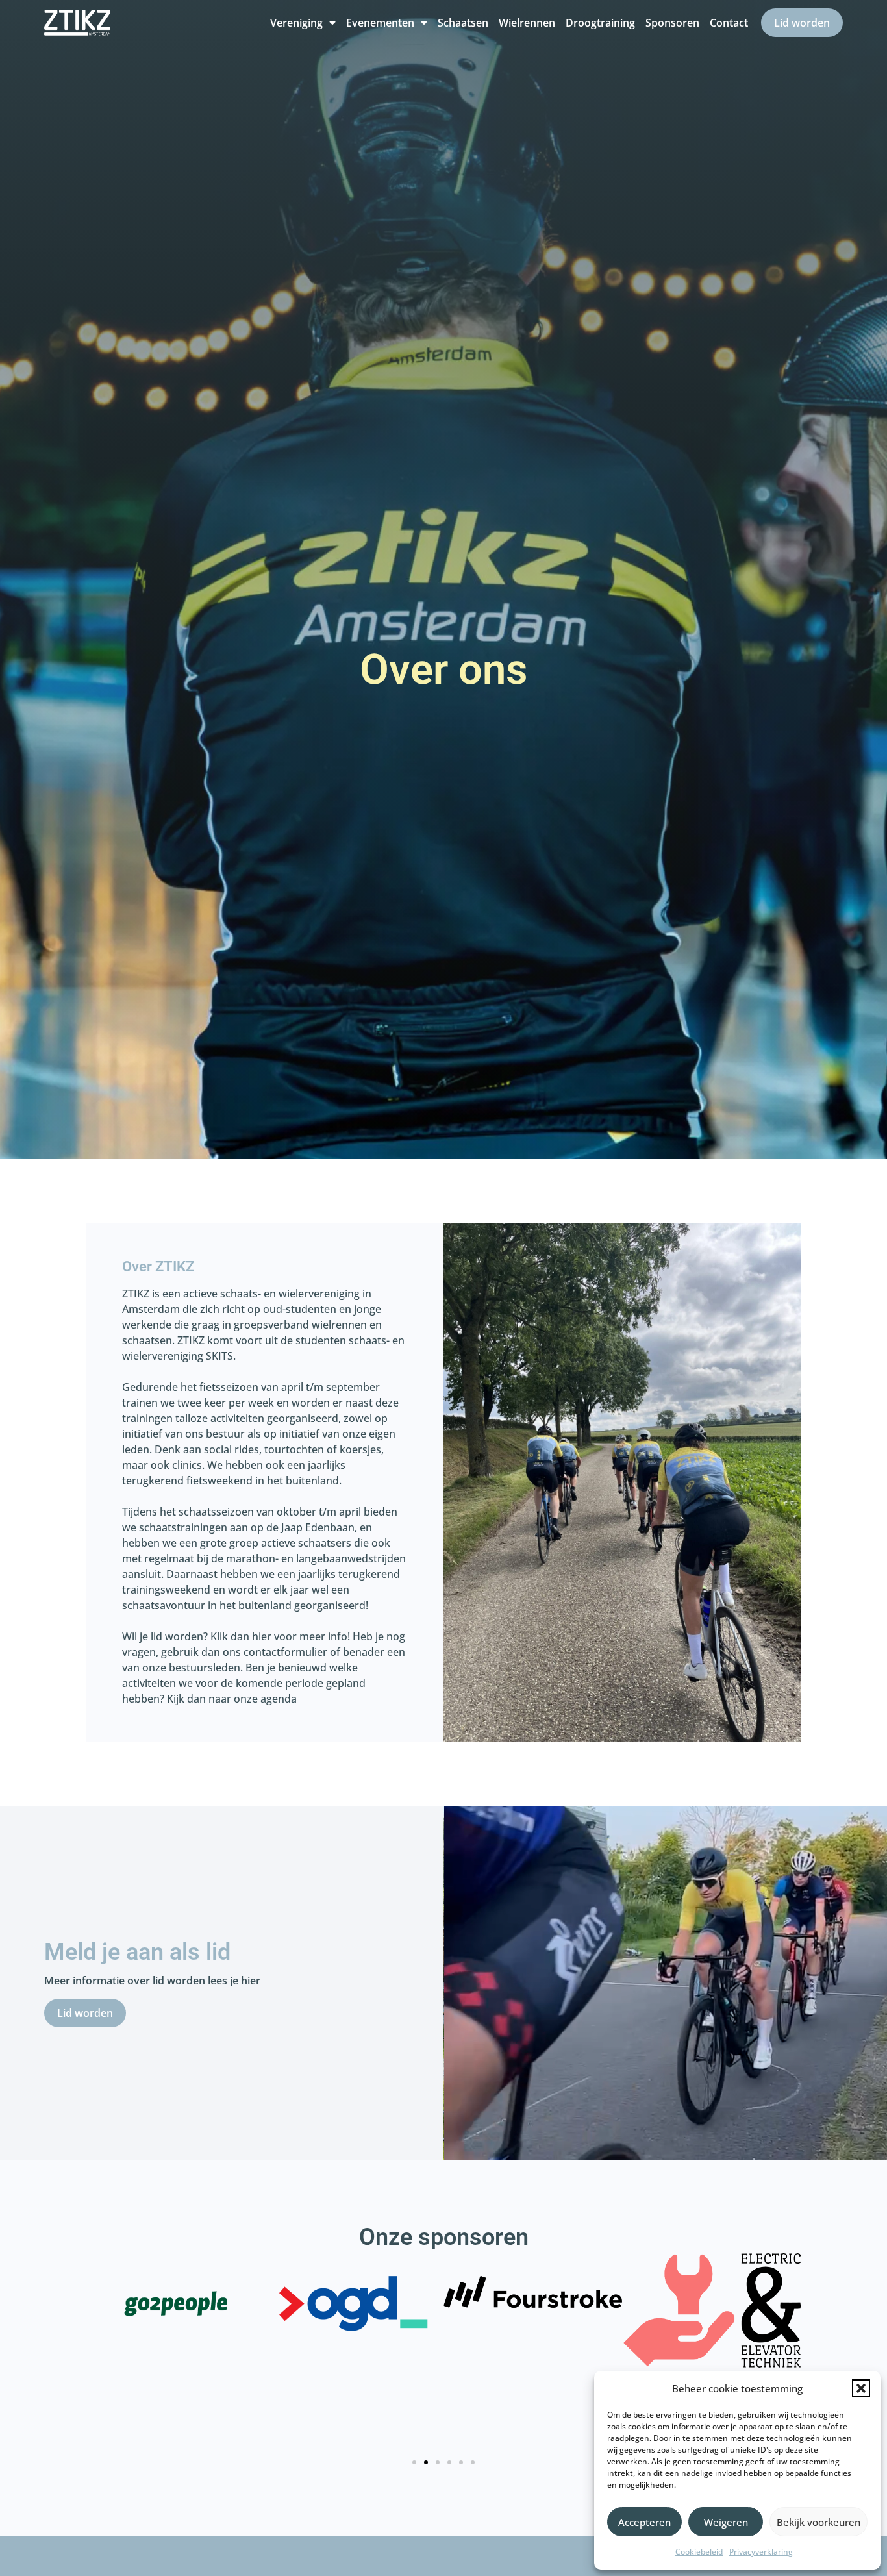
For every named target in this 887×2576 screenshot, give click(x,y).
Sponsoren (672, 23)
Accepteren (644, 2522)
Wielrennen (527, 23)
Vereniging (296, 23)
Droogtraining (600, 23)
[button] (861, 2388)
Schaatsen (463, 23)
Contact (729, 23)
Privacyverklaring (761, 2552)
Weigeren (726, 2522)
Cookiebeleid (699, 2552)
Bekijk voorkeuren (818, 2522)
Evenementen (380, 23)
